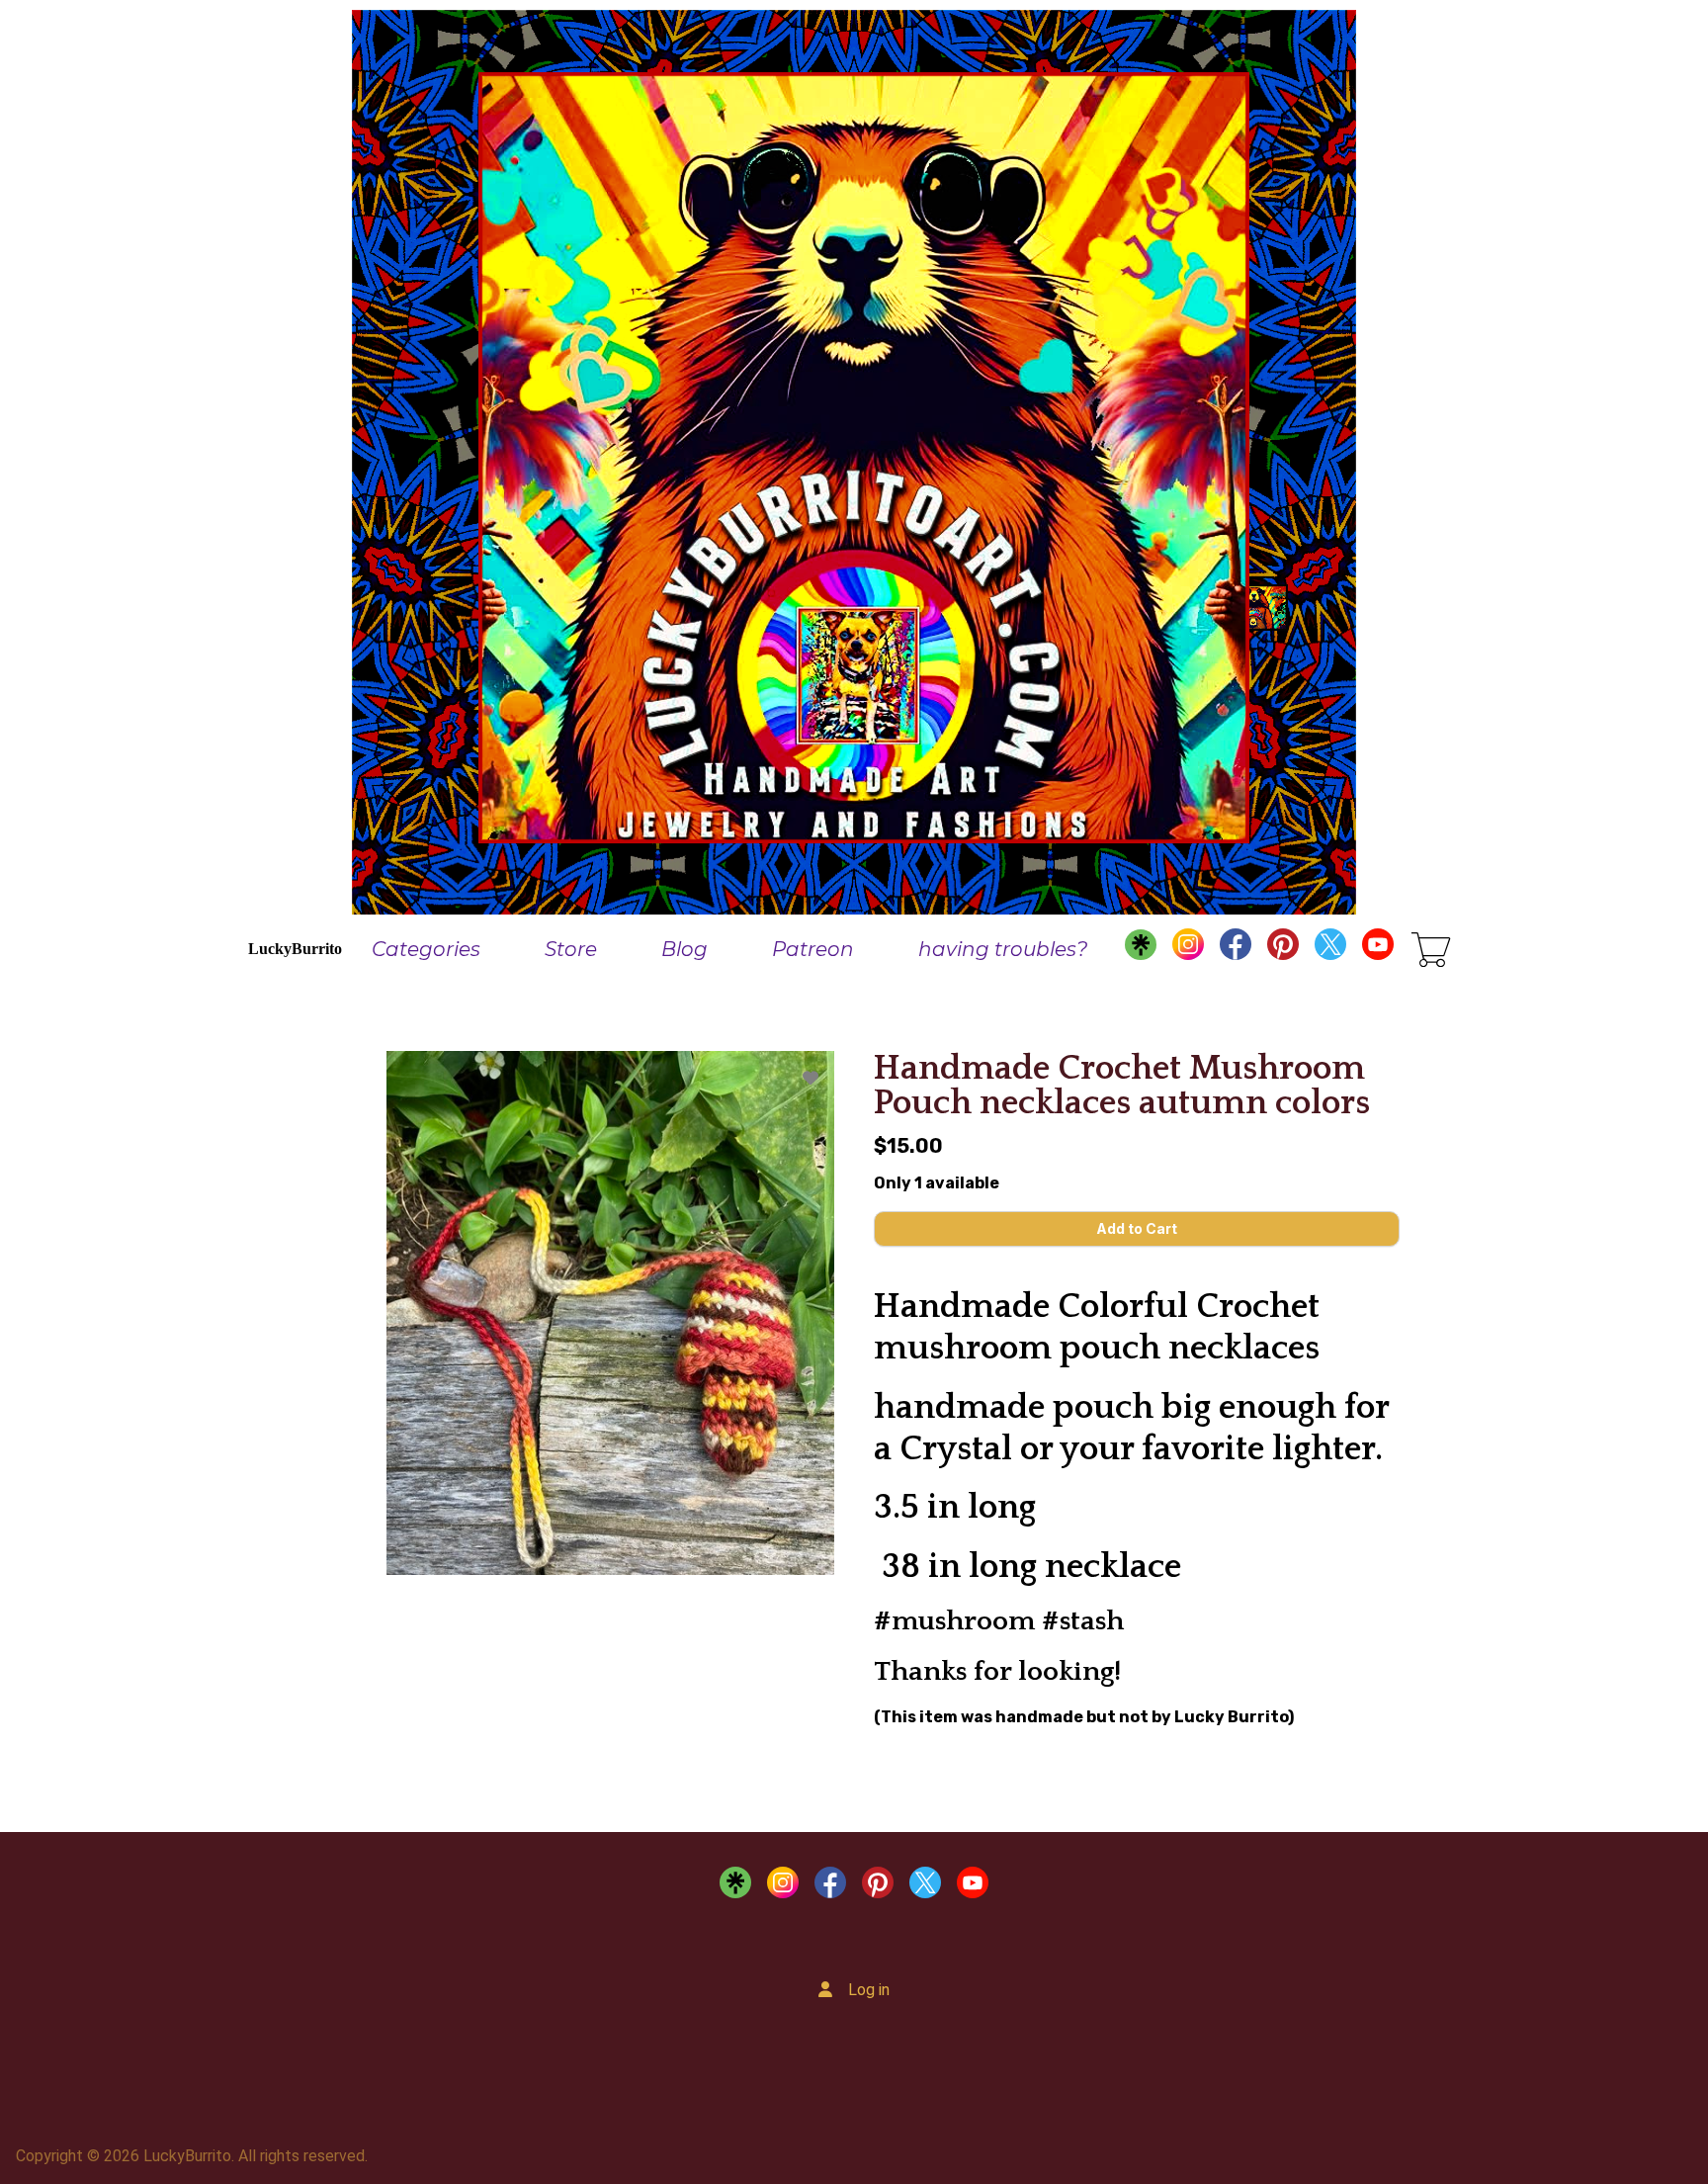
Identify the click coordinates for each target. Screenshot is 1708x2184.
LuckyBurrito (295, 949)
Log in (869, 1990)
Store (571, 949)
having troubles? (1003, 949)
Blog (684, 949)
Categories (426, 949)
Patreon (813, 949)
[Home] (854, 457)
